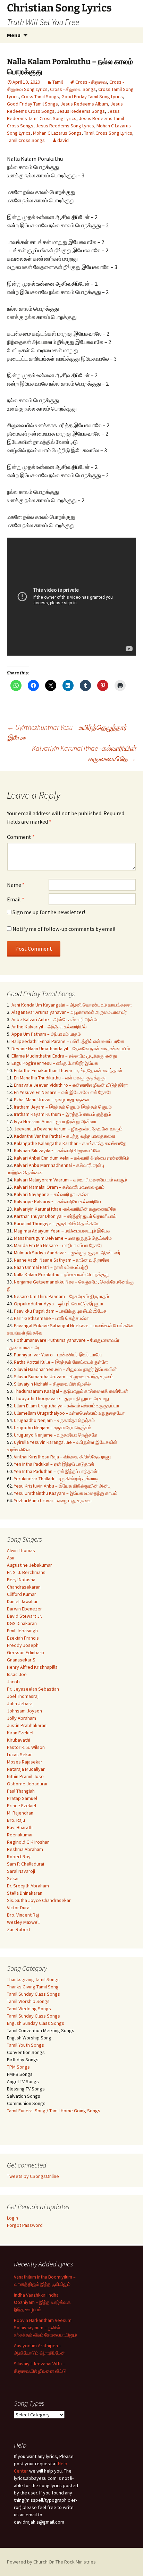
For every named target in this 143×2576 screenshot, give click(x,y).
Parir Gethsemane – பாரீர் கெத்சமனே (51, 1318)
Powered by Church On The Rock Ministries (51, 2562)
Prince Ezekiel (22, 1805)
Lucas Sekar (19, 1754)
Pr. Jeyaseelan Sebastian (33, 1689)
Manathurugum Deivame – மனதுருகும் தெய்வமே (63, 1238)
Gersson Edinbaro (26, 1652)
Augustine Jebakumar (30, 1565)
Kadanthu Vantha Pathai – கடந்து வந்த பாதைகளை (65, 1136)
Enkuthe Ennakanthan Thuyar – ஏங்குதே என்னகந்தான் (68, 1070)
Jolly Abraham (22, 1718)
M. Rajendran (20, 1813)
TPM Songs (18, 2067)
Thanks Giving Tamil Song (33, 1987)
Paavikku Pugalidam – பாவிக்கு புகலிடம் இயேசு (60, 1311)
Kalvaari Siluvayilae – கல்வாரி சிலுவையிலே (57, 1151)
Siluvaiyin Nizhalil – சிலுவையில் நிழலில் (52, 1384)
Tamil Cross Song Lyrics (108, 133)
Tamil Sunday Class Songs (33, 1994)
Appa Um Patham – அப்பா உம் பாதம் (46, 1034)
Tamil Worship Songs (28, 2001)
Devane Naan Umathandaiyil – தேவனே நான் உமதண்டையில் (71, 1049)
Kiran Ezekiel (20, 1733)
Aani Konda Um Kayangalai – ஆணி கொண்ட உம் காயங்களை (72, 1005)
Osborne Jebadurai (27, 1784)
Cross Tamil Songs (40, 96)
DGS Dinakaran (22, 1623)
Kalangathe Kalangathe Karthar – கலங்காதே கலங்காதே (70, 1143)
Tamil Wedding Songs (29, 2009)
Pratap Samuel (22, 1798)
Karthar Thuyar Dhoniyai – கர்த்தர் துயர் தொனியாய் (65, 1216)
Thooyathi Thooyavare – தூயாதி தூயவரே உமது (61, 1398)
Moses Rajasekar (25, 1762)
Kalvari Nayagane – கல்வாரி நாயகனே (51, 1194)
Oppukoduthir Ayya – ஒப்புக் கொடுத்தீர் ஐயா (59, 1304)
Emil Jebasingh (22, 1631)
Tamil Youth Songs (26, 2045)
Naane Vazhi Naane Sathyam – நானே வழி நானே (62, 1260)
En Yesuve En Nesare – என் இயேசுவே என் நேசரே (62, 1092)
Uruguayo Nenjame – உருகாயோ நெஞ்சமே (56, 1435)
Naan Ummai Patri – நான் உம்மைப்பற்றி (51, 1267)
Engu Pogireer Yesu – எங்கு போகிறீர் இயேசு (55, 1063)
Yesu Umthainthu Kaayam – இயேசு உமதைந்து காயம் (66, 1493)
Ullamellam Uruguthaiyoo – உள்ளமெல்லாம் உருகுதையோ (69, 1413)
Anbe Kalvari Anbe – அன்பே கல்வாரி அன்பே (55, 1019)
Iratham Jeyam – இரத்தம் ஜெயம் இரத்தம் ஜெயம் (63, 1107)
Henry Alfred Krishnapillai (33, 1667)
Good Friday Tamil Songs (32, 104)
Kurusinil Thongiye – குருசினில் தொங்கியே (57, 1223)
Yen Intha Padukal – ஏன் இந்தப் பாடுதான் (54, 1464)
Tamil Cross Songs (26, 140)
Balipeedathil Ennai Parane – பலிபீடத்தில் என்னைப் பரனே (68, 1041)
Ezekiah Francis (23, 1638)
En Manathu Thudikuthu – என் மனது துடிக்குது (60, 1078)
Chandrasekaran (24, 1587)
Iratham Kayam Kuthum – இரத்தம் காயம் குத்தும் (62, 1114)
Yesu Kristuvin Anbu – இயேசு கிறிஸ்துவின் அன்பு (62, 1486)
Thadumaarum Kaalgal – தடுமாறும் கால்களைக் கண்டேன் (71, 1391)
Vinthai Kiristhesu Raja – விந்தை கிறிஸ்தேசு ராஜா (62, 1457)
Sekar (13, 1878)
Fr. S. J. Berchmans (26, 1572)
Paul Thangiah (21, 1791)
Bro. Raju (16, 1820)
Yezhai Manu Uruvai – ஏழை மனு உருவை (53, 1500)
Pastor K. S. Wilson (26, 1747)
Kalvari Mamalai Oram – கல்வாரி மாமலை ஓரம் (59, 1187)
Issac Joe (17, 1674)
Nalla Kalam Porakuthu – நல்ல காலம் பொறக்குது (62, 1274)
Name (16, 885)
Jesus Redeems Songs (81, 111)
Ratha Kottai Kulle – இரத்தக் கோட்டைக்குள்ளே (61, 1362)
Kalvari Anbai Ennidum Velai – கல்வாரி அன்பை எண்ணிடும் (71, 1158)
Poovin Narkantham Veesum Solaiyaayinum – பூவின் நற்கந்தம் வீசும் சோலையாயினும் (45, 2327)
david (63, 140)
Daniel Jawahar (22, 1601)
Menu (14, 35)
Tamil (58, 82)
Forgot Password (25, 2225)
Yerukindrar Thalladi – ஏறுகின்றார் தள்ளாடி (56, 1479)
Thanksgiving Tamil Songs (33, 1979)
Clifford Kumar (22, 1594)
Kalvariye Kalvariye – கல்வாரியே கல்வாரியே (57, 1202)
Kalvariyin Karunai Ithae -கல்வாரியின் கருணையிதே (84, 753)
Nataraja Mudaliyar (26, 1769)
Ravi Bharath (20, 1827)
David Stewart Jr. (24, 1616)
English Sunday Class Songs (36, 2023)
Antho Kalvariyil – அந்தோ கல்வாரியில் (49, 1027)
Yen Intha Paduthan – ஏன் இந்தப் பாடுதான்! (56, 1471)
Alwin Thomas (21, 1550)
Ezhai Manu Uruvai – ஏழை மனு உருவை (52, 1100)
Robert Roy (19, 1857)
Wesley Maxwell (23, 1922)
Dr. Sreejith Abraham (28, 1886)
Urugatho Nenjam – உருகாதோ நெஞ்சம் (53, 1428)
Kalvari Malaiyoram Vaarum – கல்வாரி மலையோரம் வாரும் (70, 1180)
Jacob (13, 1682)
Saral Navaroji (21, 1871)
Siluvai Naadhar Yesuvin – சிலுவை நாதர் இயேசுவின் (65, 1369)
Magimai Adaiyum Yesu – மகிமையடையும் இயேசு (62, 1231)
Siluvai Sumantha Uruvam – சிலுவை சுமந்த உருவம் (64, 1377)
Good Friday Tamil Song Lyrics (92, 96)
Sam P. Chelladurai (26, 1864)
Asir (11, 1558)
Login (12, 2218)
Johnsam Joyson (24, 1711)
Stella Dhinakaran (25, 1893)
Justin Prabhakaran (27, 1725)
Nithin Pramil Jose (25, 1776)
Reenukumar (20, 1835)
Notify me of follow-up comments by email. (65, 929)
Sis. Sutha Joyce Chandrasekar (39, 1900)
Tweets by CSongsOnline (33, 2176)
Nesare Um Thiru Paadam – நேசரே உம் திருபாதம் (61, 1296)
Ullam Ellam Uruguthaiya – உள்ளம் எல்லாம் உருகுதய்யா (67, 1406)
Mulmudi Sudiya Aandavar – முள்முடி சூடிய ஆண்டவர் (67, 1253)
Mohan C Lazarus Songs (57, 133)
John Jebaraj (20, 1703)
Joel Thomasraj (23, 1696)
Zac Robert (19, 1929)
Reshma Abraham (25, 1849)
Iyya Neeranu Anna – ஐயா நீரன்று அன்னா (55, 1121)
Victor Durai (19, 1908)
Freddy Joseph (23, 1645)
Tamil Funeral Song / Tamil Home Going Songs (54, 2111)
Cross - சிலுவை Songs (73, 89)
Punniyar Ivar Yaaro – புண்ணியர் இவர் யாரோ (58, 1355)
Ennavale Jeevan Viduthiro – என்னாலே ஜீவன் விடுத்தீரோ (71, 1085)
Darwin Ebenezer (24, 1609)
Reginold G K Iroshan (28, 1842)
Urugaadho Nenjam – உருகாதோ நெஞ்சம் (54, 1420)
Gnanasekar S (21, 1660)
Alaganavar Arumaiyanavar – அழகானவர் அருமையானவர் (69, 1012)
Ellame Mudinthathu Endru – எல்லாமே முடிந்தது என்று (64, 1056)
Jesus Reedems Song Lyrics (65, 126)
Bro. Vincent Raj (23, 1915)
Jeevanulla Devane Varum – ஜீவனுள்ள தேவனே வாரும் (68, 1129)
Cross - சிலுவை (91, 82)
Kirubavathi (19, 1740)
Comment (21, 837)
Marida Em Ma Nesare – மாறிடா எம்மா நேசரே (58, 1245)
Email (16, 899)
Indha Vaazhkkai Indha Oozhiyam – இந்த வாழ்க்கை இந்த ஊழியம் (42, 2302)
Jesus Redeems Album (84, 104)
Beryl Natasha (21, 1580)
